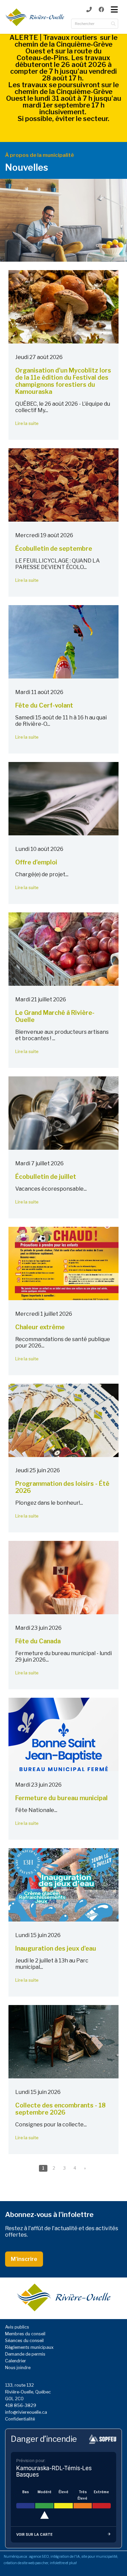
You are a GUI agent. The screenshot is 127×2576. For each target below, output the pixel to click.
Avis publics (17, 2327)
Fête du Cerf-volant (44, 705)
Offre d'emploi (36, 862)
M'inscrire (24, 2259)
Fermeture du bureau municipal (61, 1798)
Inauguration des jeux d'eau (56, 1948)
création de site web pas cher (26, 2563)
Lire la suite (27, 423)
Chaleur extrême (40, 1327)
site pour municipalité (99, 2557)
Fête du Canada (38, 1641)
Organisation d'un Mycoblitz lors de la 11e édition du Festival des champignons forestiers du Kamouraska (63, 381)
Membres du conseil (25, 2334)
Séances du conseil (24, 2341)
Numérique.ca (15, 2557)
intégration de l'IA (65, 2557)
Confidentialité (20, 2419)
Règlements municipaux (29, 2347)
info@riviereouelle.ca (26, 2412)
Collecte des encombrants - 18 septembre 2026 (60, 2109)
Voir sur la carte (34, 2534)
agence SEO (39, 2557)
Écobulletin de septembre (54, 548)
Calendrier (16, 2361)
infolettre (57, 2563)
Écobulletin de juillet (46, 1177)
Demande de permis (25, 2354)
